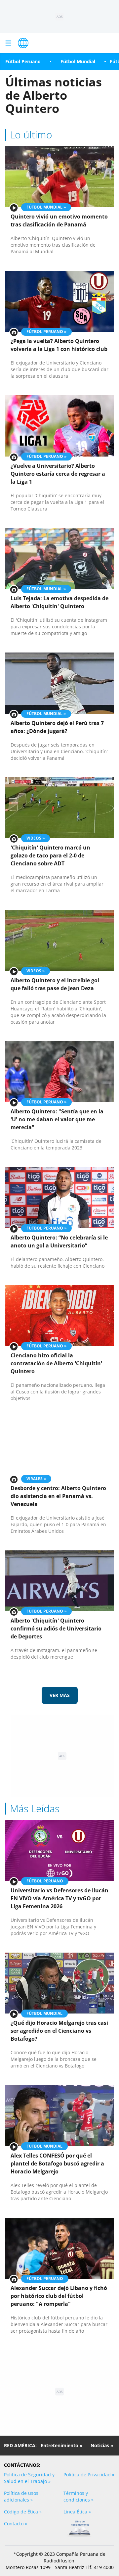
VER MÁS (60, 1695)
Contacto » (16, 2524)
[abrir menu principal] (8, 43)
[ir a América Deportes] (23, 43)
